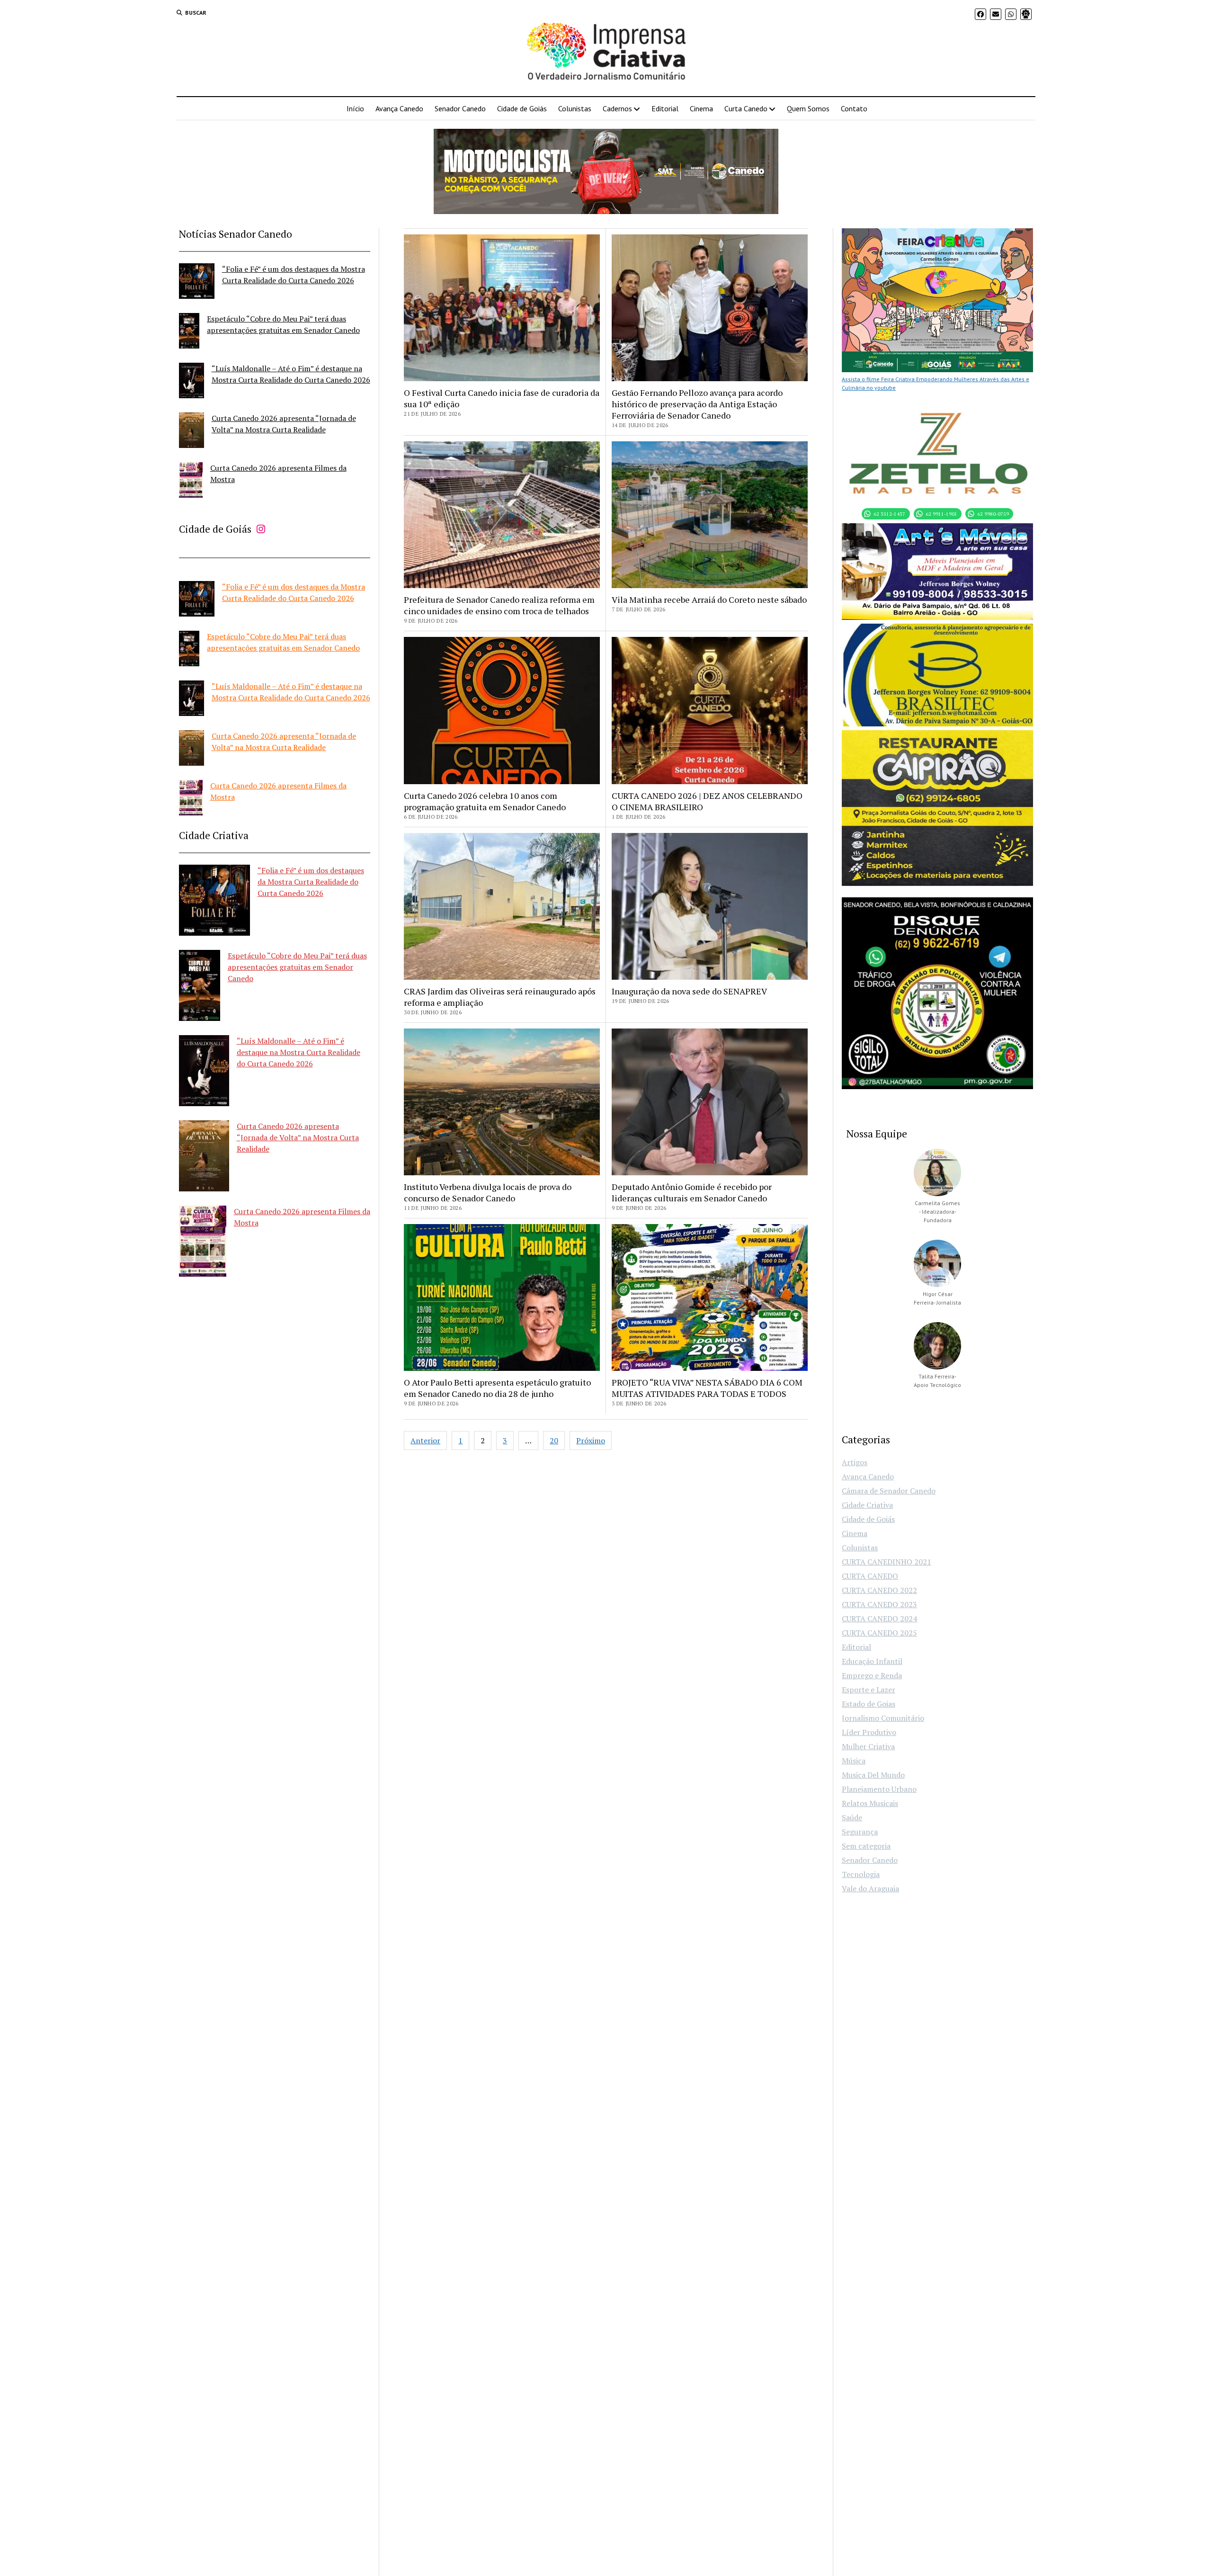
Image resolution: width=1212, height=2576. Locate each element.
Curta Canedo (746, 108)
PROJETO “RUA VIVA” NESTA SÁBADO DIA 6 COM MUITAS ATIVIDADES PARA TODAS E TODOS (707, 1388)
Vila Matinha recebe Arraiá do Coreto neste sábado (709, 599)
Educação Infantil (872, 1661)
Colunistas (575, 108)
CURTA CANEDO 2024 (879, 1619)
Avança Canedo (399, 108)
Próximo (591, 1440)
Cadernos (617, 108)
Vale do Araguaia (870, 1888)
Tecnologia (861, 1874)
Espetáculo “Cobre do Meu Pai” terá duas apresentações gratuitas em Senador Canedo (297, 967)
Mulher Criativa (868, 1746)
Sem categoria (866, 1846)
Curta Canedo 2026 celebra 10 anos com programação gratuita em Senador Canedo (485, 801)
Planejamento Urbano (879, 1789)
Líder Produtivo (869, 1732)
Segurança (860, 1832)
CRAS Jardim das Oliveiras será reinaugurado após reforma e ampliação (500, 997)
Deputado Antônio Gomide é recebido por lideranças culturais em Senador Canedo (692, 1192)
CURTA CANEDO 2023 (879, 1604)
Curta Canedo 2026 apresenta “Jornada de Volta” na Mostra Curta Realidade (298, 1137)
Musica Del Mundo (873, 1775)
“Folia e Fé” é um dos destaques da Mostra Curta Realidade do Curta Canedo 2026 (311, 882)
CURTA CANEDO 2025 (879, 1633)
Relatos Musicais (870, 1803)
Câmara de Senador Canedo (889, 1491)
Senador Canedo (460, 108)
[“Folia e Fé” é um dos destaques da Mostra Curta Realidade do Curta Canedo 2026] (197, 282)
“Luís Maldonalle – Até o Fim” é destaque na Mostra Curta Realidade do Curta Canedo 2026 (299, 1052)
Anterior (425, 1440)
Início (355, 108)
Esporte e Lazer (869, 1690)
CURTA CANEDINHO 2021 (887, 1562)
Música (854, 1761)
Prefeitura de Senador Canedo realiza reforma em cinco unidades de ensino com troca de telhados (499, 605)
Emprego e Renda (872, 1675)
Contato (854, 108)
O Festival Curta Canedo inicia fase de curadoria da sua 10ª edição (502, 398)
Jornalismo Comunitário (883, 1718)
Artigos (855, 1462)
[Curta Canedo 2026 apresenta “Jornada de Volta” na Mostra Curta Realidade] (192, 432)
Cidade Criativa (867, 1505)
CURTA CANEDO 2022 (879, 1590)
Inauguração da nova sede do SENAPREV (689, 991)
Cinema (701, 108)
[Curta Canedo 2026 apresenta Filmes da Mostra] (191, 481)
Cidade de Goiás (522, 108)
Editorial (665, 108)
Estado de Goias (869, 1704)
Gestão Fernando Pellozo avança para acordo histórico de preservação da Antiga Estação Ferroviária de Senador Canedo (697, 404)
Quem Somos (808, 108)
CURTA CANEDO (870, 1576)
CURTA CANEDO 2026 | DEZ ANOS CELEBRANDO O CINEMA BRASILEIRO (707, 801)
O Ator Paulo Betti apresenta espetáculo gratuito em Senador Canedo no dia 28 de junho (497, 1388)
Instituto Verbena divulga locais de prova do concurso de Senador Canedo (488, 1192)
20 (554, 1440)
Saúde (852, 1817)
